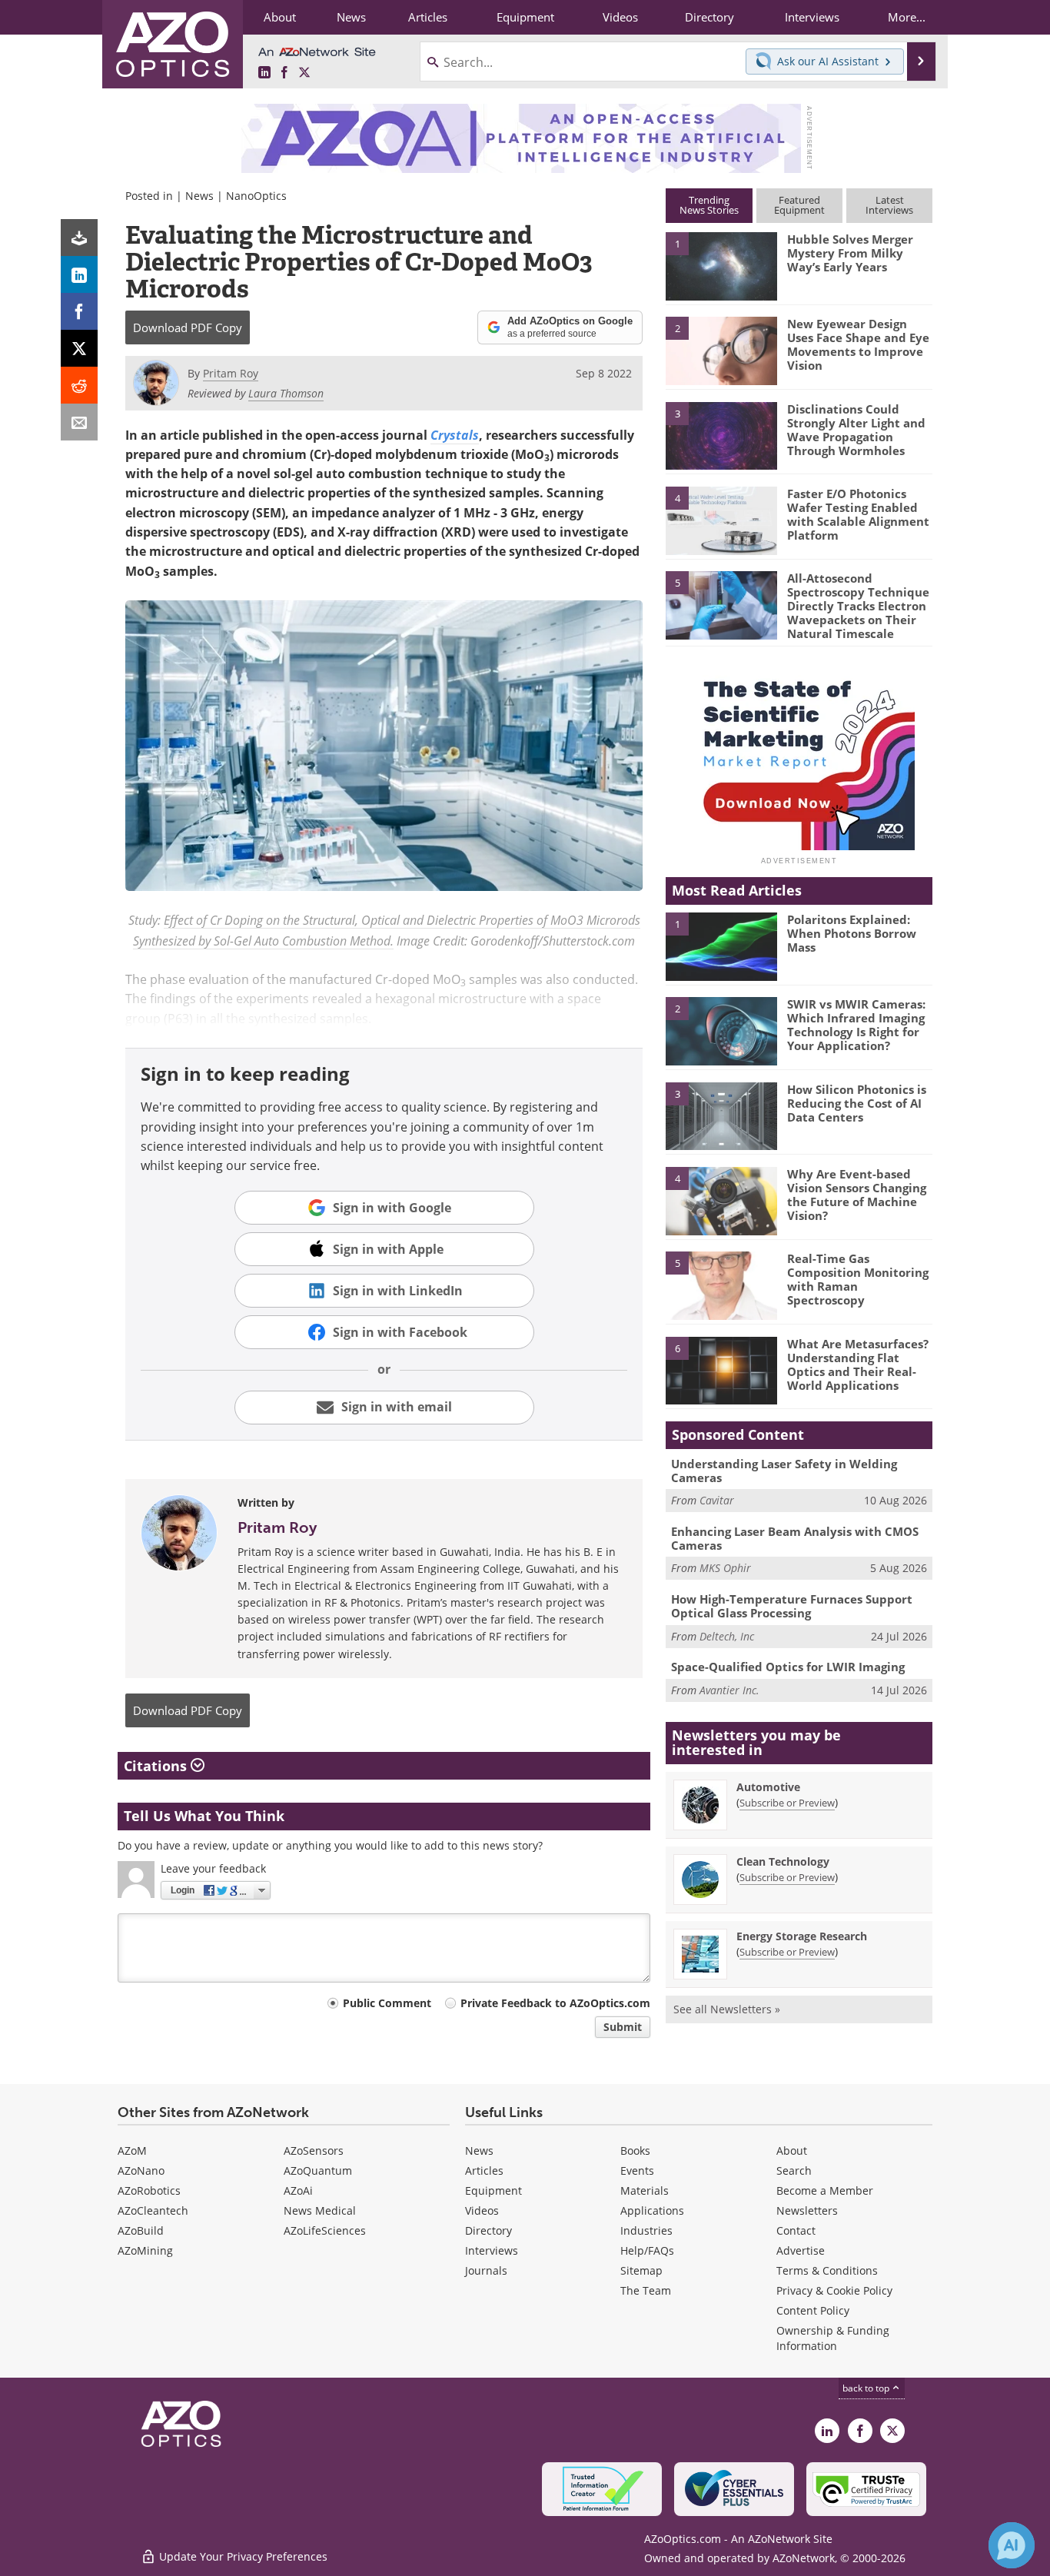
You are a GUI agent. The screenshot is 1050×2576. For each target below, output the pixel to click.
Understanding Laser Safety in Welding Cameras (784, 1471)
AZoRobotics (149, 2190)
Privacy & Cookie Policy (834, 2290)
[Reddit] (79, 385)
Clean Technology (783, 1861)
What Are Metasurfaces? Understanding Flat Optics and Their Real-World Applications (858, 1364)
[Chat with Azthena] (1012, 2545)
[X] (79, 348)
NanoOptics (256, 196)
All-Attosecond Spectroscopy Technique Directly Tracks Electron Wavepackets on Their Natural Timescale (858, 606)
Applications (652, 2210)
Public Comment (387, 2003)
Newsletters (807, 2210)
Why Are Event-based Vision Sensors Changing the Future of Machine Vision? (857, 1195)
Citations (157, 1766)
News (199, 196)
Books (635, 2151)
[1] (721, 265)
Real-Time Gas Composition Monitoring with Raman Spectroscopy (858, 1279)
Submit (623, 2027)
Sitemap (641, 2270)
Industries (646, 2230)
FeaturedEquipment (799, 205)
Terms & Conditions (827, 2270)
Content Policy (813, 2310)
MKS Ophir (725, 1568)
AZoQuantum (318, 2170)
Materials (645, 2190)
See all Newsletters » (727, 2009)
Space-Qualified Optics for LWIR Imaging (788, 1667)
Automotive (768, 1787)
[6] (721, 1370)
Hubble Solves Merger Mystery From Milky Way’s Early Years (850, 253)
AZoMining (145, 2250)
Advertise (801, 2250)
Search (794, 2170)
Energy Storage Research (802, 1936)
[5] (721, 604)
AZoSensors (314, 2151)
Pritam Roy (277, 1527)
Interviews (492, 2250)
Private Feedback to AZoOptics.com (555, 2003)
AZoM (132, 2151)
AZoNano (141, 2170)
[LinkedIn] (79, 274)
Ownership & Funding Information (833, 2338)
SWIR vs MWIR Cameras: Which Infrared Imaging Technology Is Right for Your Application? (856, 1025)
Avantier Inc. (729, 1690)
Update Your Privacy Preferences (242, 2556)
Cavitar (717, 1500)
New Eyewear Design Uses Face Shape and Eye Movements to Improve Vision (858, 344)
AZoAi (298, 2190)
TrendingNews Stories (709, 205)
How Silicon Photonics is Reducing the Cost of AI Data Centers (857, 1103)
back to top (867, 2388)
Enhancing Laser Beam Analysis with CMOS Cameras (795, 1538)
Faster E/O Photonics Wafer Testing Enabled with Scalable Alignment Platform (858, 514)
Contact (796, 2230)
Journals (486, 2270)
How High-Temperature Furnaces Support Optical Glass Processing (792, 1606)
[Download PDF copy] (79, 238)
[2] (721, 350)
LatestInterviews (889, 205)
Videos (482, 2210)
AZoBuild (141, 2230)
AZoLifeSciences (325, 2230)
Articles (484, 2170)
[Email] (79, 422)
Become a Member (825, 2190)
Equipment (493, 2190)
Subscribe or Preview (787, 1803)
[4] (721, 520)
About (792, 2151)
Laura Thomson (286, 393)
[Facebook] (79, 311)
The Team (646, 2290)
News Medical (320, 2210)
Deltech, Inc (727, 1636)
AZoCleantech (153, 2210)
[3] (721, 434)
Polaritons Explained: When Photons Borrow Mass (852, 933)
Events (637, 2170)
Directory (488, 2230)
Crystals (455, 435)
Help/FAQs (647, 2250)
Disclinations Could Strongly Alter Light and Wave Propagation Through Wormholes (856, 430)
